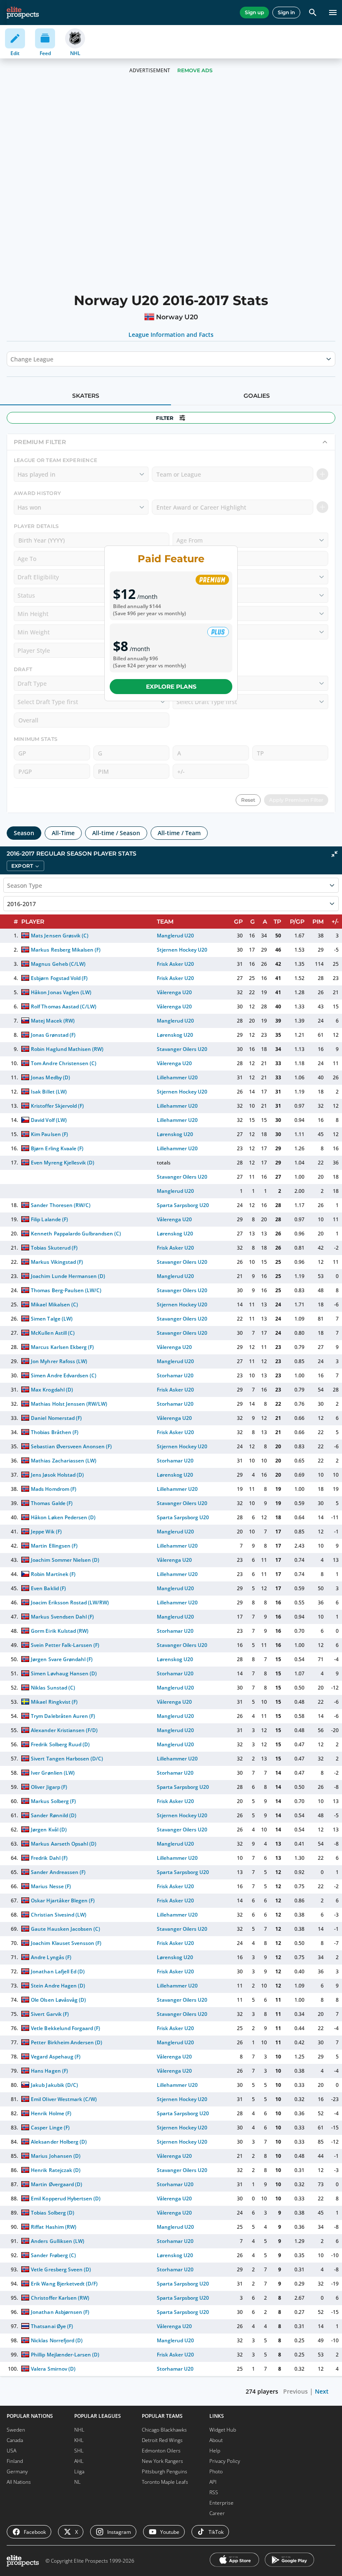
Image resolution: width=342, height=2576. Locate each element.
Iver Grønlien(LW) (53, 1773)
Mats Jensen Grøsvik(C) (59, 936)
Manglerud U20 (175, 936)
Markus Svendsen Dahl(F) (62, 1617)
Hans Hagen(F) (49, 2071)
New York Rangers (162, 2461)
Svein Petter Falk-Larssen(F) (65, 1645)
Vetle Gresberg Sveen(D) (61, 2269)
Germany (17, 2471)
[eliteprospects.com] (23, 13)
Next (322, 2391)
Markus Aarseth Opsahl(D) (64, 1844)
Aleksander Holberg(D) (59, 2142)
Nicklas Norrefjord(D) (57, 2340)
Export (22, 866)
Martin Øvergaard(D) (56, 2184)
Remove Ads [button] (195, 70)
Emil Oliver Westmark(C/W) (64, 2099)
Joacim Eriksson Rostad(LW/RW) (70, 1602)
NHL (79, 2430)
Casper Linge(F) (50, 2128)
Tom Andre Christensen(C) (64, 1063)
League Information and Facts (171, 335)
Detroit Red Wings (162, 2440)
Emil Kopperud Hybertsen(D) (66, 2198)
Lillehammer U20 (177, 1077)
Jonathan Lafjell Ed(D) (58, 1971)
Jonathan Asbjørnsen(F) (60, 2312)
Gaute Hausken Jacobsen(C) (65, 1929)
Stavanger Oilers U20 (182, 1049)
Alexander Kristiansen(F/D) (64, 1730)
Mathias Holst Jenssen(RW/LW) (69, 1404)
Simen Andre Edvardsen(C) (64, 1375)
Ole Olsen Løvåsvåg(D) (58, 2000)
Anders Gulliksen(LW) (57, 2241)
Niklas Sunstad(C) (53, 1688)
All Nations (19, 2482)
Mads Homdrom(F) (53, 1489)
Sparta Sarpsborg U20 (183, 1205)
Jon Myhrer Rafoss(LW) (59, 1361)
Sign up (254, 12)
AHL (79, 2461)
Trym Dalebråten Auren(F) (63, 1716)
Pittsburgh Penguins (165, 2471)
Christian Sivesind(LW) (59, 1915)
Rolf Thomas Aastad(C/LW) (64, 1006)
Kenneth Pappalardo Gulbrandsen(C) (76, 1234)
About (216, 2440)
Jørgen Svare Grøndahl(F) (62, 1659)
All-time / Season (116, 833)
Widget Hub (223, 2430)
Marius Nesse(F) (51, 1886)
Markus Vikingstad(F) (57, 1262)
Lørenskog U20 (175, 1035)
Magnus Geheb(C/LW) (58, 964)
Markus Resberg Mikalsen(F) (66, 950)
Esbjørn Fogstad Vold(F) (59, 978)
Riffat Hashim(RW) (53, 2227)
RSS (214, 2492)
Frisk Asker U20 (175, 964)
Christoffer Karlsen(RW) (60, 2298)
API (213, 2482)
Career (217, 2513)
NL (77, 2482)
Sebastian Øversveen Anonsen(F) (71, 1446)
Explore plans (171, 687)
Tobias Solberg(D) (52, 2213)
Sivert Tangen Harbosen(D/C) (67, 1759)
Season (24, 833)
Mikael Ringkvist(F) (54, 1702)
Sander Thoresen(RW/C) (60, 1205)
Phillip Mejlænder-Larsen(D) (65, 2355)
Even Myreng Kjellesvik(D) (63, 1163)
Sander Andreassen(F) (58, 1872)
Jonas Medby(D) (50, 1077)
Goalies (257, 396)
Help (215, 2451)
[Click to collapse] (334, 854)
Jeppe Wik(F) (46, 1532)
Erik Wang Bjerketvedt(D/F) (64, 2284)
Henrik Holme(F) (51, 2113)
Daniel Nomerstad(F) (56, 1418)
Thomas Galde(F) (52, 1503)
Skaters (86, 396)
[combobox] (11, 359)
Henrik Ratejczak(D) (55, 2170)
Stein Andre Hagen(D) (58, 1986)
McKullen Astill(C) (53, 1333)
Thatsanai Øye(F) (52, 2326)
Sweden (16, 2430)
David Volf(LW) (49, 1120)
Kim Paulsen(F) (49, 1134)
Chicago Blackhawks (164, 2430)
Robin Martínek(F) (53, 1574)
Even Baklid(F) (48, 1588)
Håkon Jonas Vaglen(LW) (61, 992)
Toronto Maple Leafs (165, 2482)
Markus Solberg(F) (53, 1801)
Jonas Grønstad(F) (53, 1035)
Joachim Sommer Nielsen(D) (65, 1560)
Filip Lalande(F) (49, 1219)
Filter (165, 418)
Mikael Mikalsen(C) (54, 1304)
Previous (295, 2391)
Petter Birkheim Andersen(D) (67, 2042)
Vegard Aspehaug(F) (55, 2057)
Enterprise (221, 2503)
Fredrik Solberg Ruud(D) (60, 1744)
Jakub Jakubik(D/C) (54, 2085)
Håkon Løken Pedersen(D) (63, 1517)
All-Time (63, 833)
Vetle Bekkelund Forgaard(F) (65, 2028)
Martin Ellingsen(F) (54, 1546)
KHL (79, 2440)
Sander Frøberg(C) (53, 2255)
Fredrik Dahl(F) (49, 1858)
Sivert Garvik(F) (50, 2014)
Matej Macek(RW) (53, 1021)
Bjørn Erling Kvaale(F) (57, 1148)
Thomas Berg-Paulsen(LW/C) (66, 1290)
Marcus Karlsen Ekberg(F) (62, 1347)
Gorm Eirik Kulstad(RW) (60, 1631)
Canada (15, 2440)
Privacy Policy (225, 2461)
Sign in (286, 12)
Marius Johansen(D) (55, 2156)
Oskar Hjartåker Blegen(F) (63, 1900)
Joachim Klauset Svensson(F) (66, 1943)
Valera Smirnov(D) (53, 2369)
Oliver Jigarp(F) (49, 1787)
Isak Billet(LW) (49, 1092)
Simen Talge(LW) (52, 1319)
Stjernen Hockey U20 (182, 950)
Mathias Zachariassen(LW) (64, 1461)
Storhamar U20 (175, 1375)
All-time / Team (179, 833)
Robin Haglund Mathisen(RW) (67, 1049)
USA (11, 2451)
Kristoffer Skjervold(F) (57, 1106)
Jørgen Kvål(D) (49, 1830)
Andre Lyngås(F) (51, 1957)
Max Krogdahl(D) (52, 1390)
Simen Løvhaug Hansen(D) (64, 1673)
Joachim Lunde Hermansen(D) (68, 1276)
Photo (216, 2471)
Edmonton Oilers (161, 2451)
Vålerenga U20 (174, 992)
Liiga (79, 2471)
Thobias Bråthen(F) (54, 1432)
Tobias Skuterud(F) (54, 1248)
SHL (79, 2451)
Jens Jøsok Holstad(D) (57, 1475)
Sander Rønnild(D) (53, 1815)
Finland (15, 2461)
